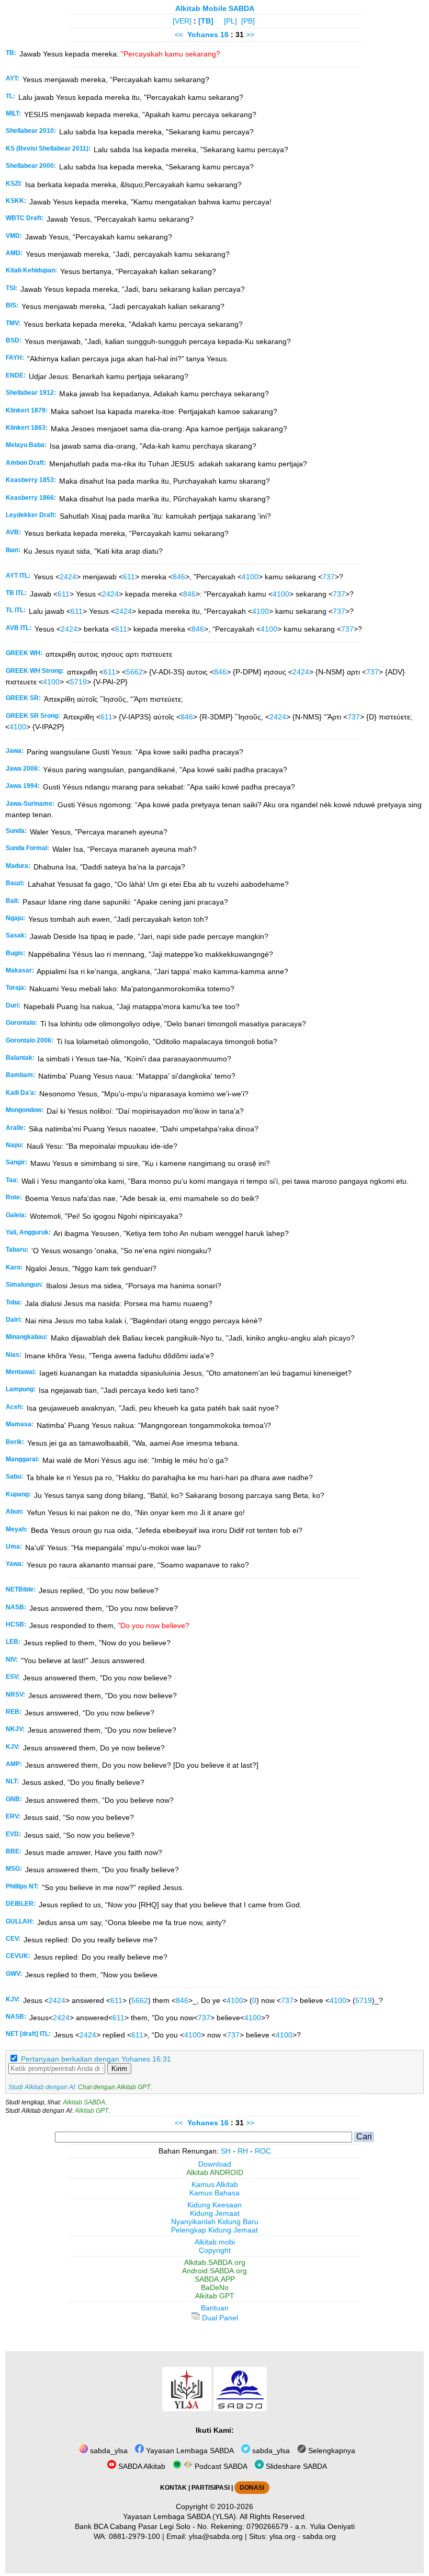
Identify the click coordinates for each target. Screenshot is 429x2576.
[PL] (230, 21)
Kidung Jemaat (215, 2213)
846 (179, 577)
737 (329, 577)
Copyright (215, 2250)
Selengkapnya (331, 2451)
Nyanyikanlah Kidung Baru (215, 2222)
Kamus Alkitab (215, 2184)
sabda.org (319, 2536)
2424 (68, 577)
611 (129, 577)
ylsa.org (283, 2536)
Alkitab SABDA (84, 2102)
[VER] (182, 21)
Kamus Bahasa (214, 2193)
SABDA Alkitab (141, 2466)
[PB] (248, 21)
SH (226, 2151)
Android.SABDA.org (214, 2271)
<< (179, 35)
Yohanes (203, 35)
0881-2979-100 (134, 2536)
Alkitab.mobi (215, 2242)
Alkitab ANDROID (215, 2172)
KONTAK (173, 2488)
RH (243, 2151)
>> (250, 35)
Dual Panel (219, 2318)
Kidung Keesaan (214, 2205)
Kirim (119, 2069)
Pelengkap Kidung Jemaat (214, 2230)
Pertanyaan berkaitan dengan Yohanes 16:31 (96, 2059)
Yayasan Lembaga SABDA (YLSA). (180, 2516)
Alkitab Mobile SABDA (215, 8)
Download (215, 2164)
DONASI (252, 2488)
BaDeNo (215, 2287)
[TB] (206, 21)
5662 (134, 672)
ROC (263, 2151)
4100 (250, 577)
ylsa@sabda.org (216, 2536)
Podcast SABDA (220, 2466)
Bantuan (215, 2308)
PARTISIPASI (211, 2488)
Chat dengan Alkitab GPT (114, 2087)
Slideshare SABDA (295, 2466)
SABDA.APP (215, 2279)
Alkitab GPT (92, 2111)
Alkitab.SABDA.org (215, 2262)
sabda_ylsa (108, 2451)
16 (225, 35)
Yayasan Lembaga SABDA (189, 2451)
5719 (78, 682)
